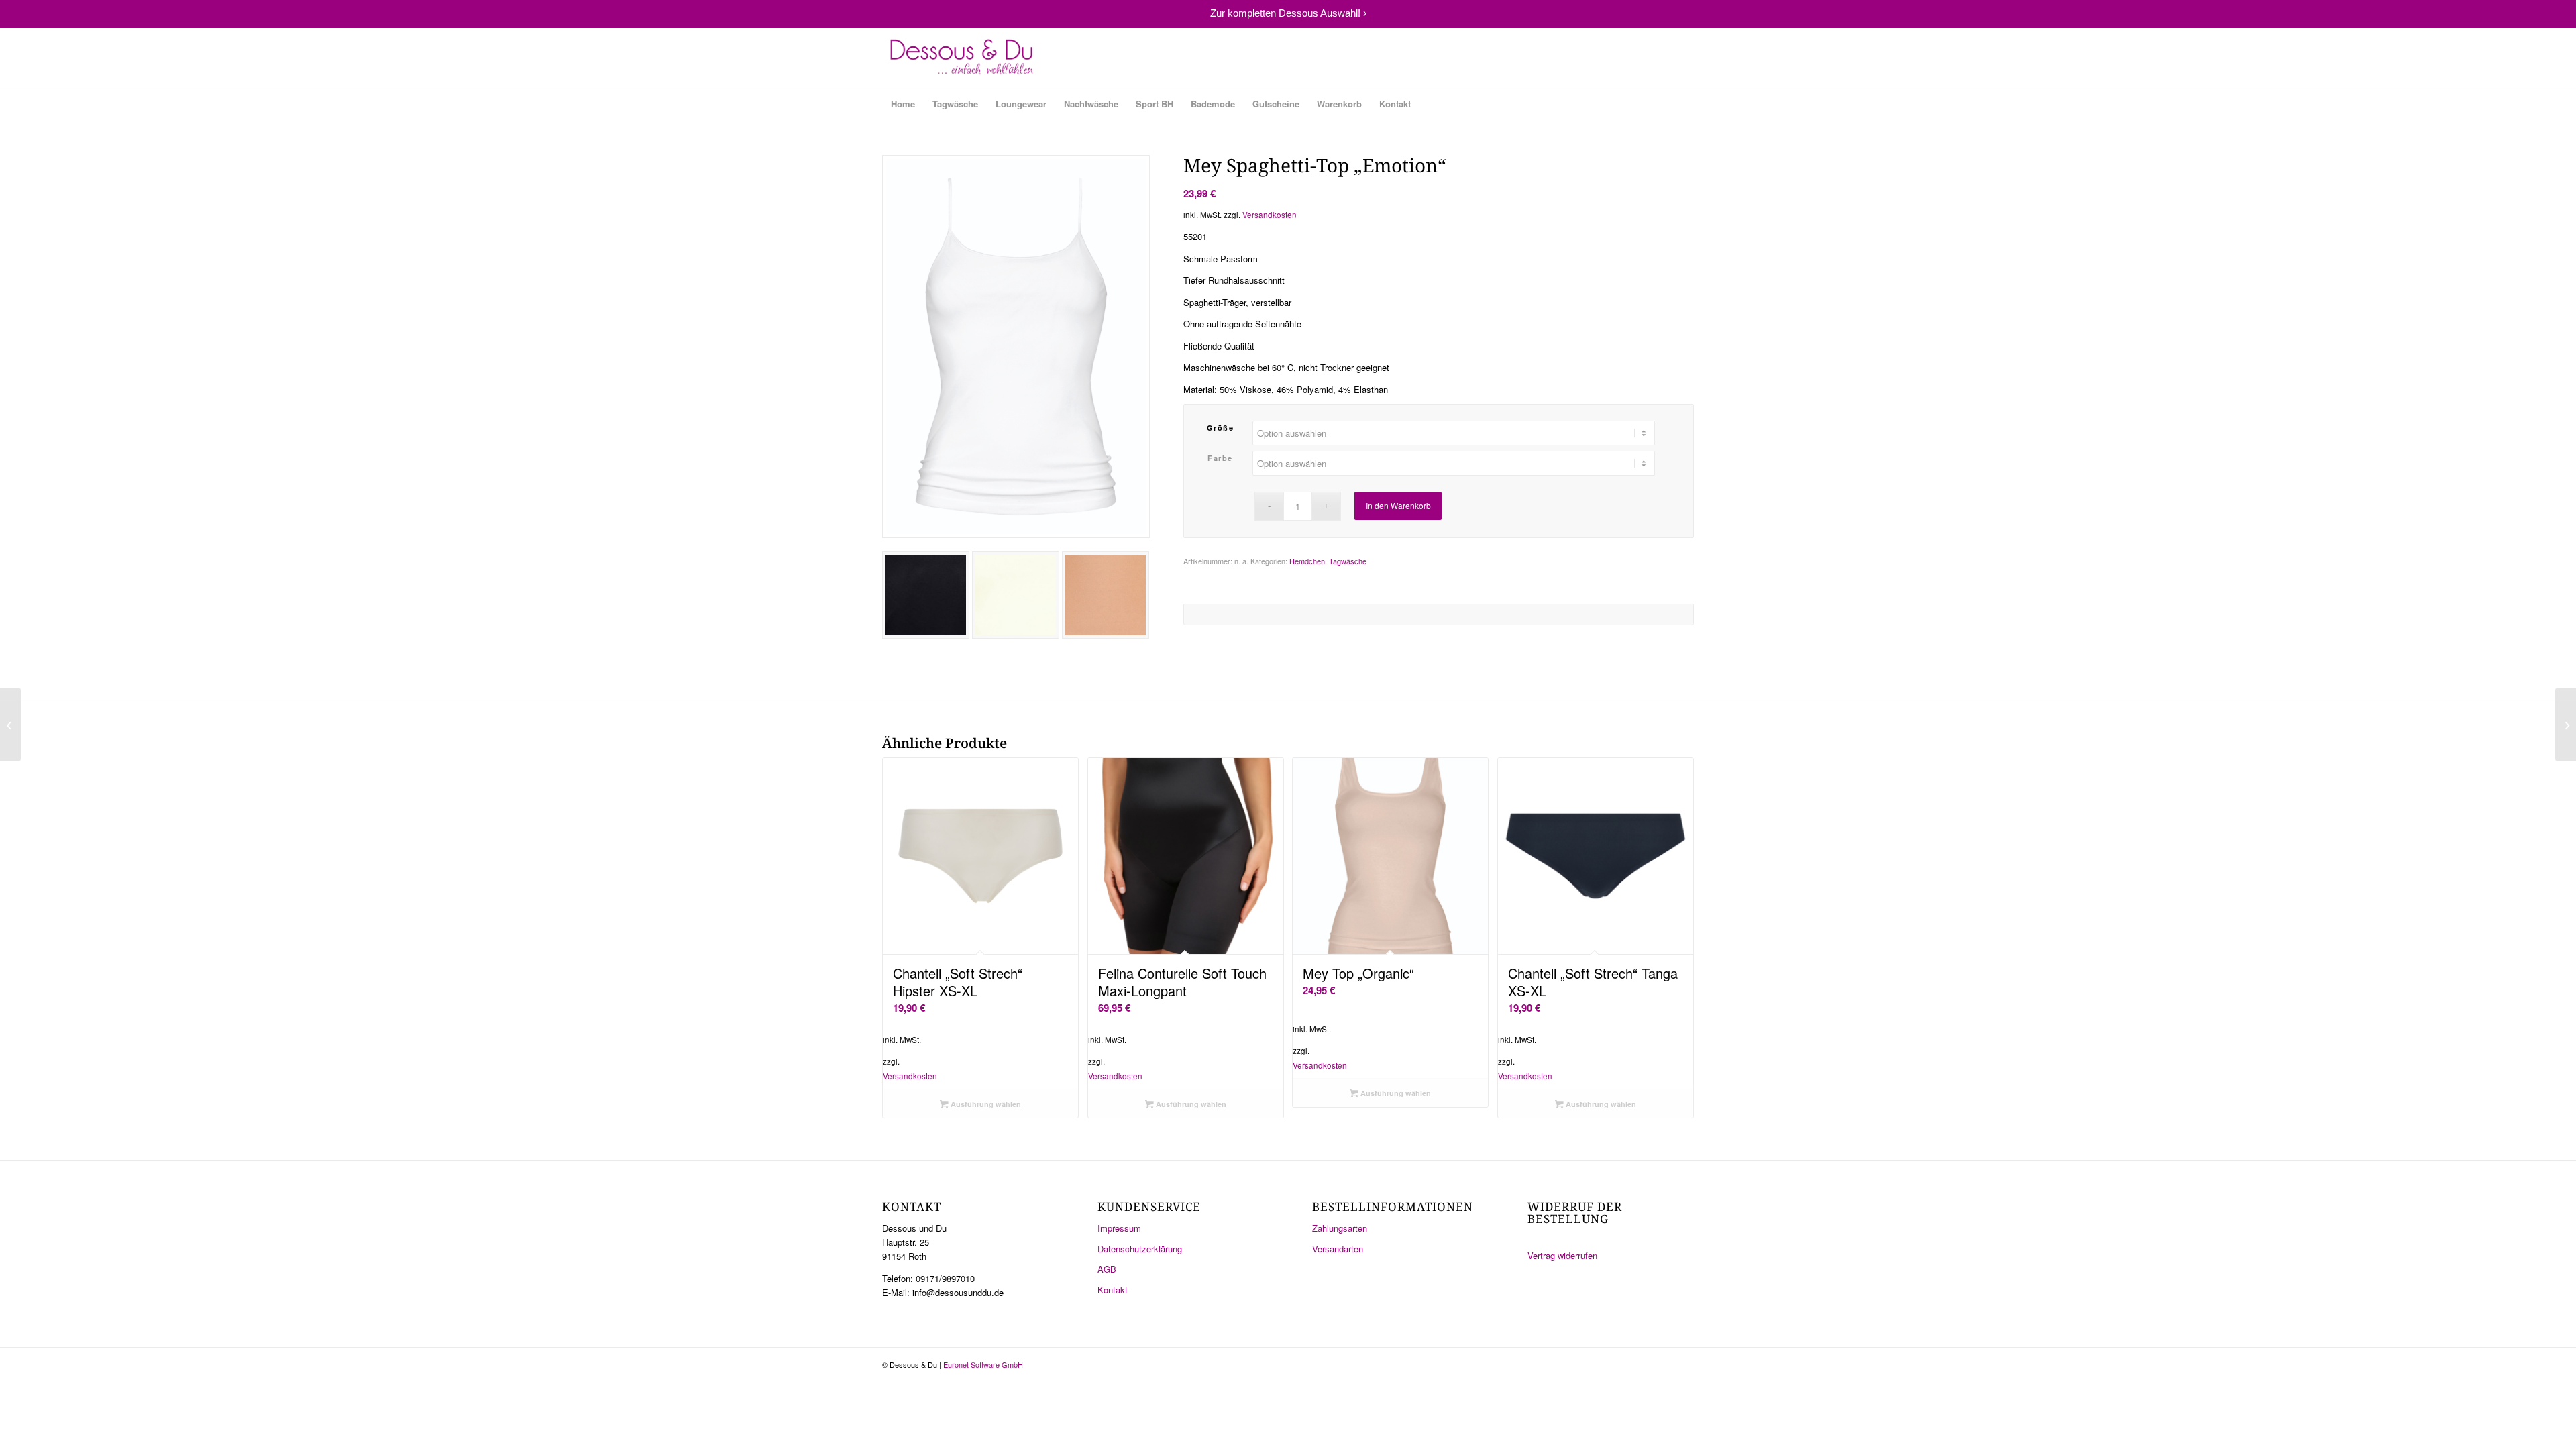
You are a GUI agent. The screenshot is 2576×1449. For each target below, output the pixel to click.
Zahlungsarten (1340, 1228)
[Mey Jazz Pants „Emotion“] (10, 724)
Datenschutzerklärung (1140, 1249)
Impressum (1119, 1228)
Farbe (1220, 458)
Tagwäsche (1348, 561)
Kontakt (1113, 1290)
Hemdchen (1307, 561)
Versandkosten (1270, 215)
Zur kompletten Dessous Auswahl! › (1288, 13)
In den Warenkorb (1398, 505)
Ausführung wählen (985, 1104)
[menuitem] (903, 104)
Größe (1221, 428)
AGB (1107, 1269)
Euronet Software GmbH (983, 1364)
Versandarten (1338, 1249)
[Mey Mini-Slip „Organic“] (2566, 724)
